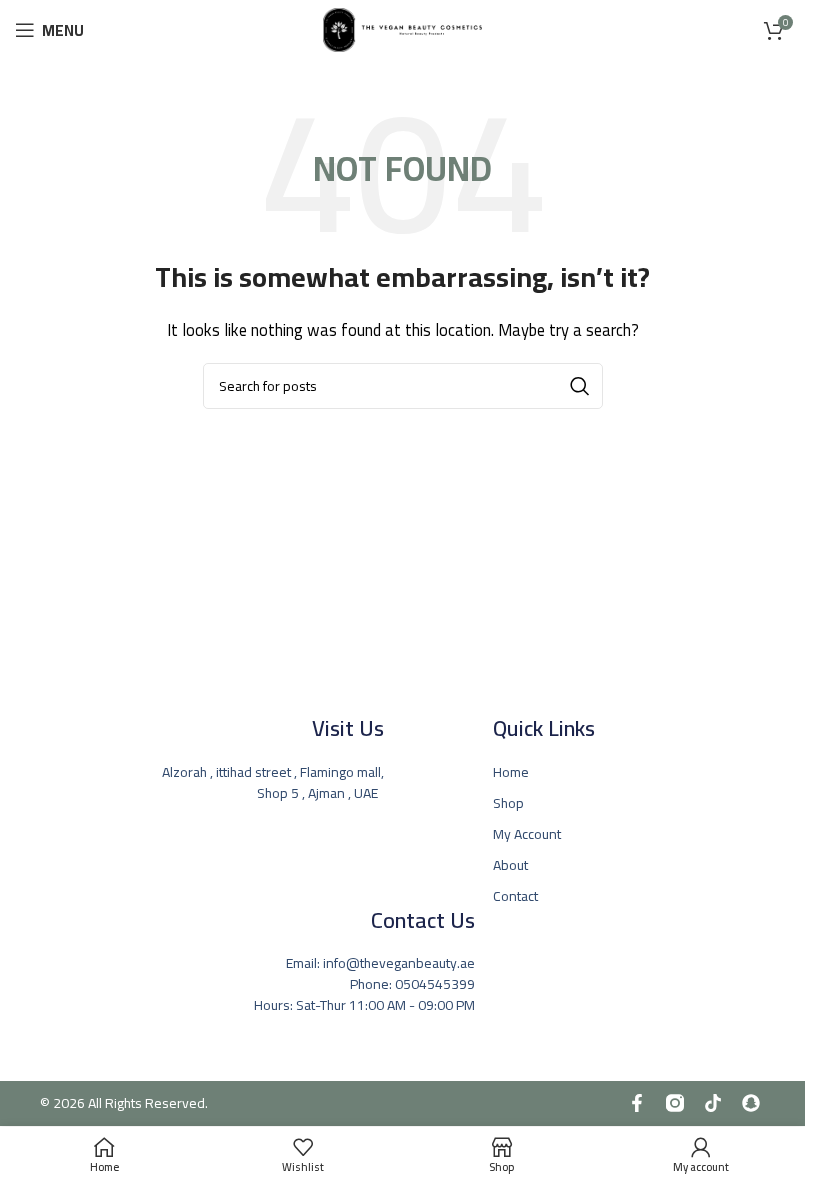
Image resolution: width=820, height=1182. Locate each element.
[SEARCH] (580, 386)
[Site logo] (403, 28)
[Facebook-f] (637, 1103)
